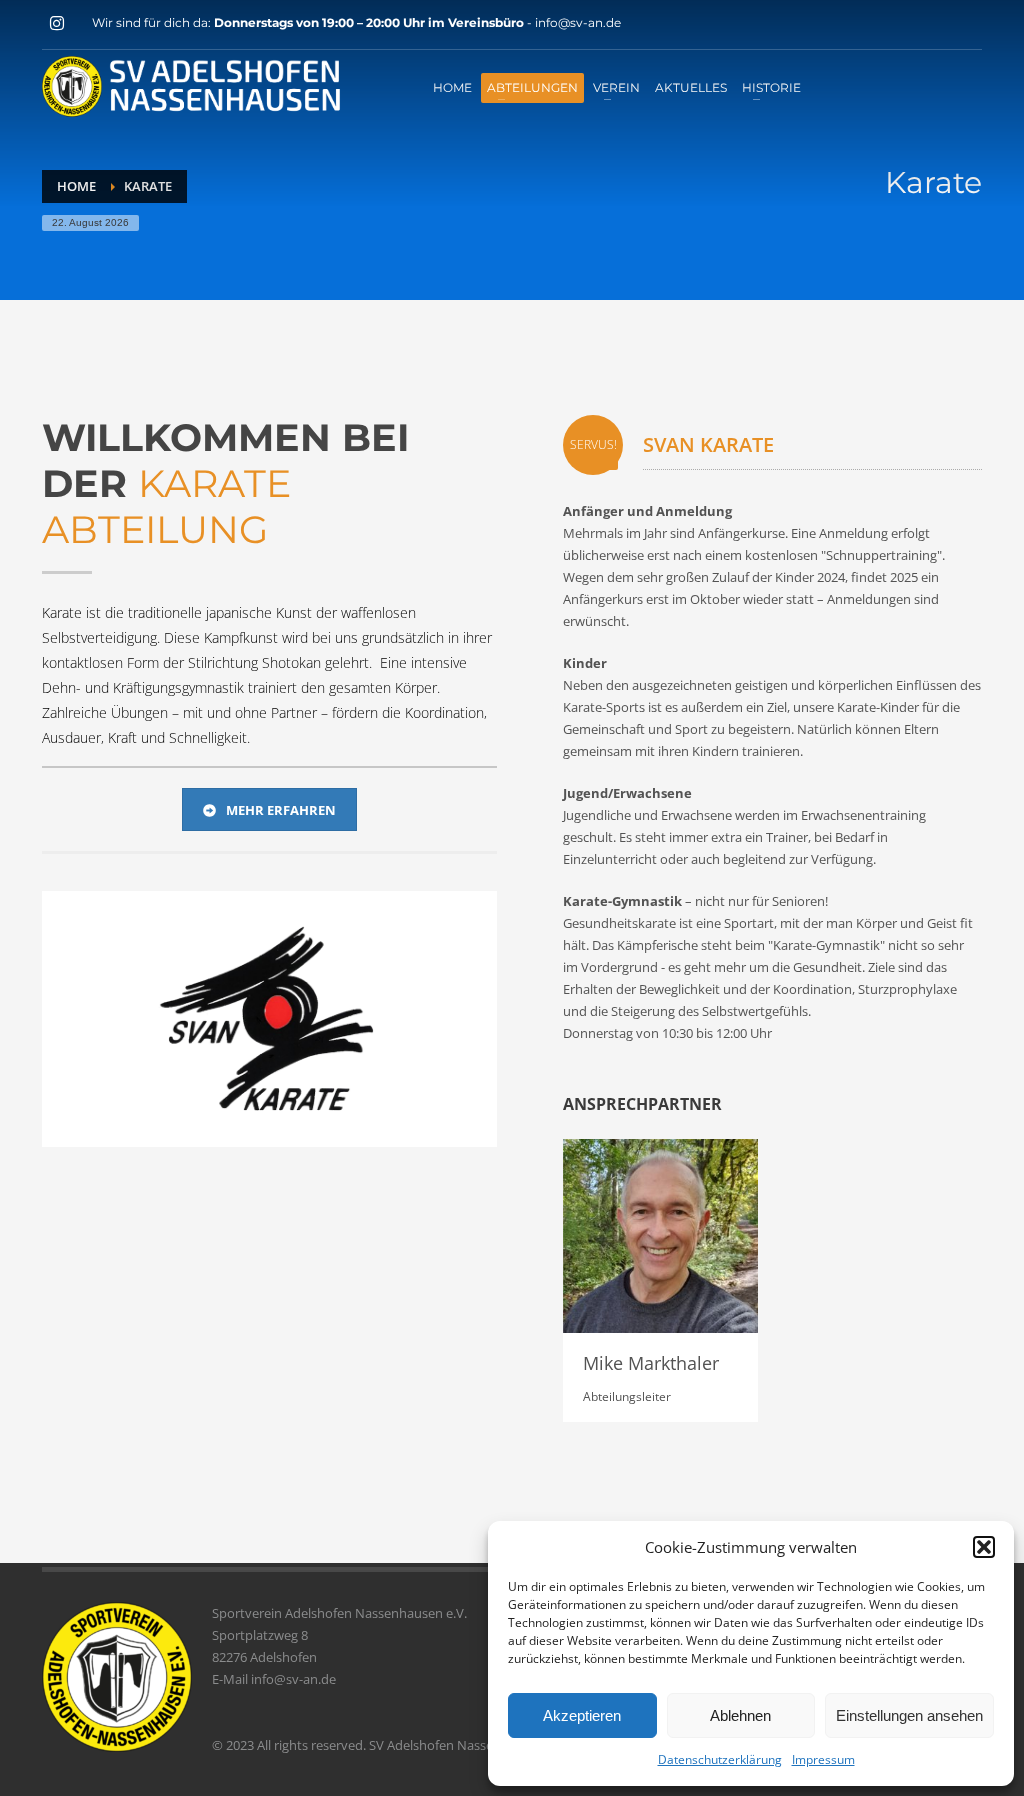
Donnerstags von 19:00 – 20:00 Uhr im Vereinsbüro (370, 22)
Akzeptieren (582, 1715)
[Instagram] (57, 23)
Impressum (823, 1759)
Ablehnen (740, 1715)
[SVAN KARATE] (269, 1019)
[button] (984, 1547)
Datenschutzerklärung (720, 1759)
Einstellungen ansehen (909, 1715)
